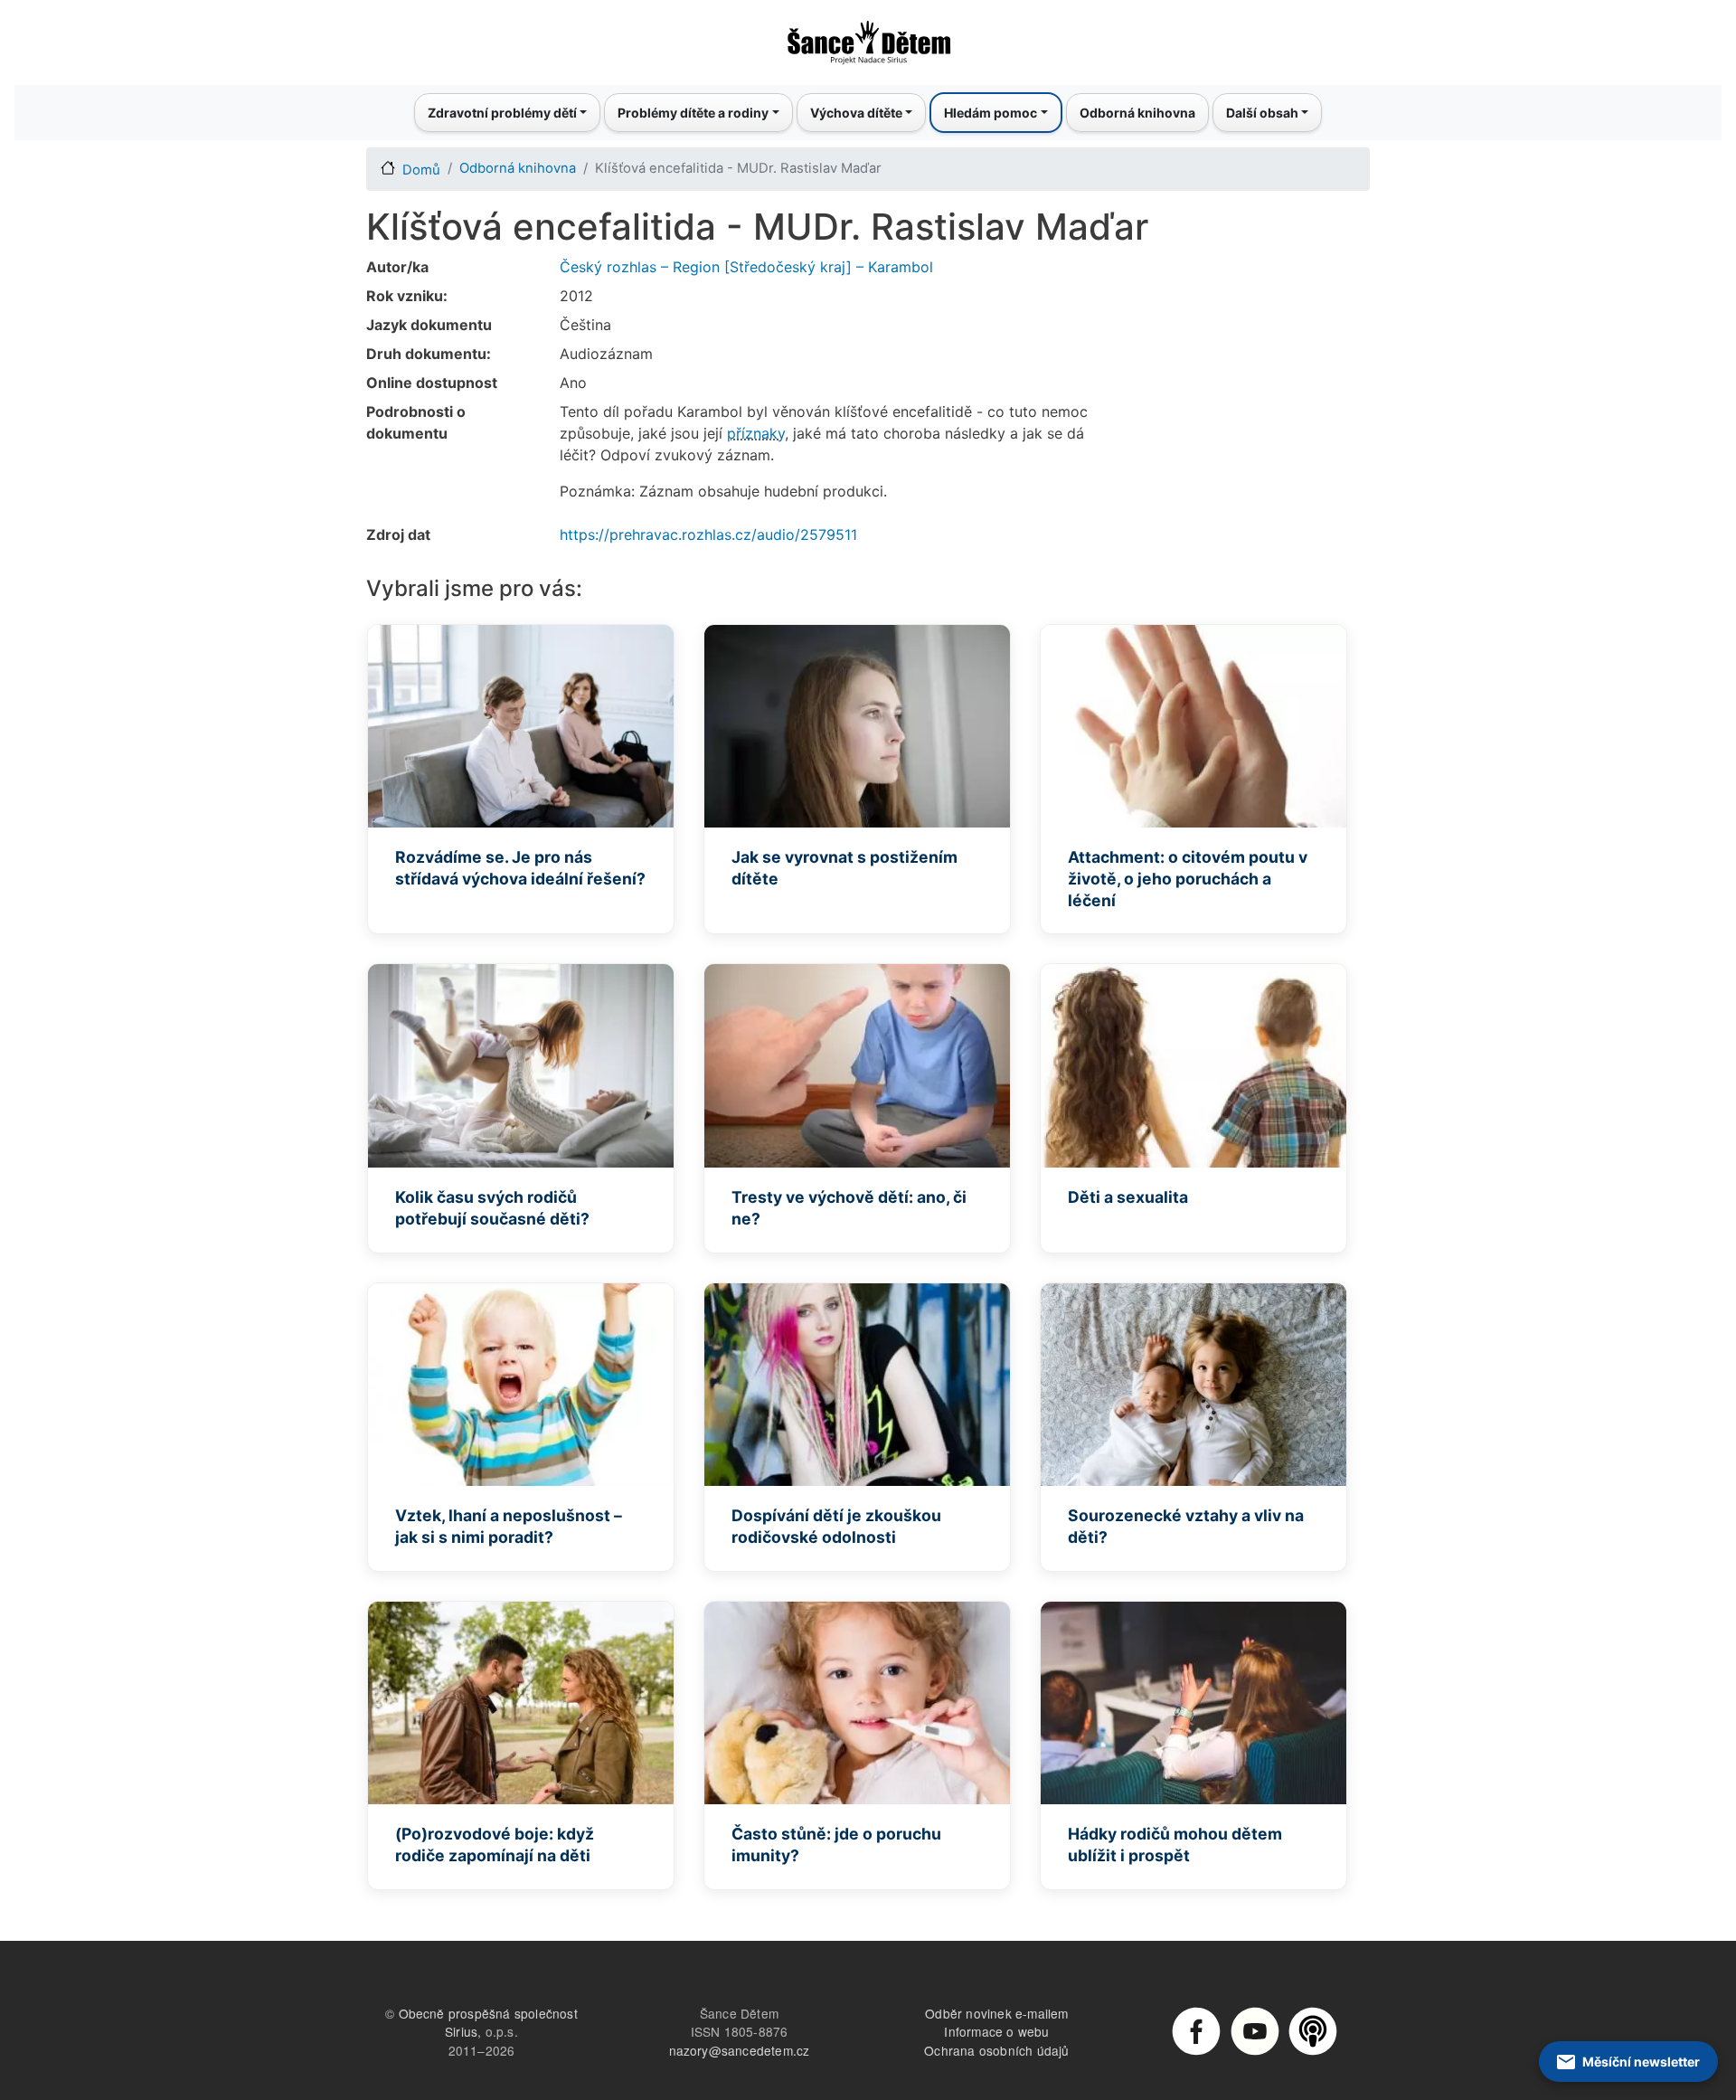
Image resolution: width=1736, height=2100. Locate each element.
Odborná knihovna (1137, 113)
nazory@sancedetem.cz (740, 2050)
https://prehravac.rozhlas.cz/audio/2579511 (708, 534)
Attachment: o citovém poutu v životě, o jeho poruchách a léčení (1188, 879)
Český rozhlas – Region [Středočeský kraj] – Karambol (746, 267)
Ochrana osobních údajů (996, 2050)
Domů (421, 170)
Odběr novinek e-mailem (996, 2013)
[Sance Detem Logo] (868, 37)
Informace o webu (996, 2031)
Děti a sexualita (1128, 1197)
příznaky (756, 433)
